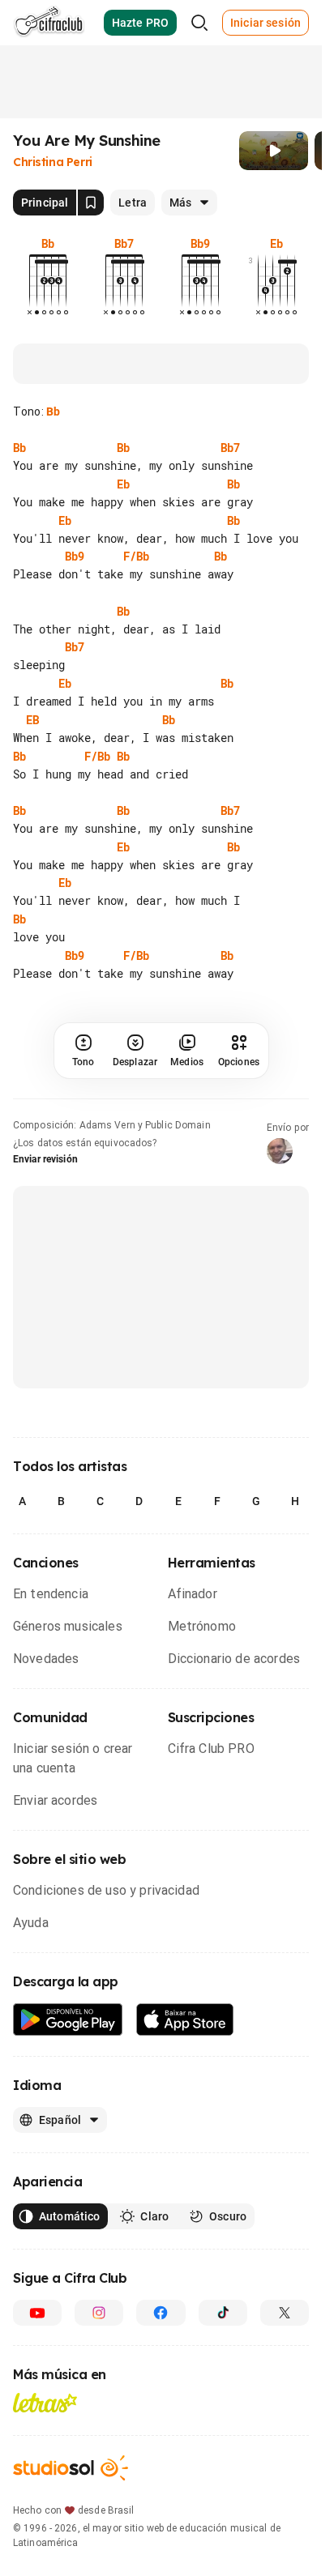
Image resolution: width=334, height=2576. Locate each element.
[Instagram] (99, 2494)
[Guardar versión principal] (91, 203)
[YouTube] (37, 2494)
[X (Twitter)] (285, 2494)
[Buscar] (199, 23)
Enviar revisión (45, 1341)
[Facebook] (161, 2494)
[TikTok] (223, 2494)
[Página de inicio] (49, 23)
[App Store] (185, 2201)
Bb (53, 412)
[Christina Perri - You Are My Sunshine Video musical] (274, 151)
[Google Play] (68, 2201)
